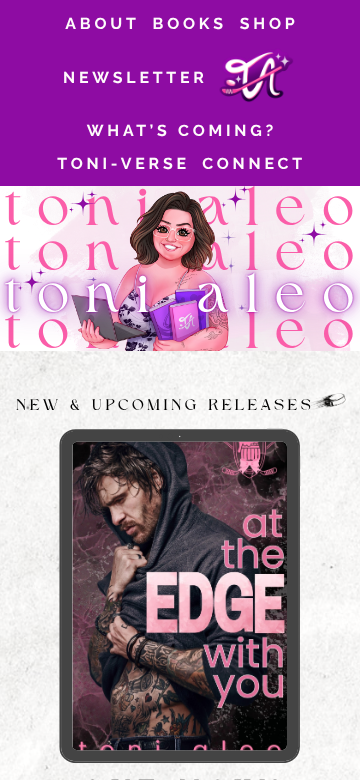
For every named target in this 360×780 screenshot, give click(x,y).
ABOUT (102, 23)
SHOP (269, 23)
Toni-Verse (123, 163)
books (190, 23)
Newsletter (135, 77)
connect (254, 163)
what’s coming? (182, 130)
